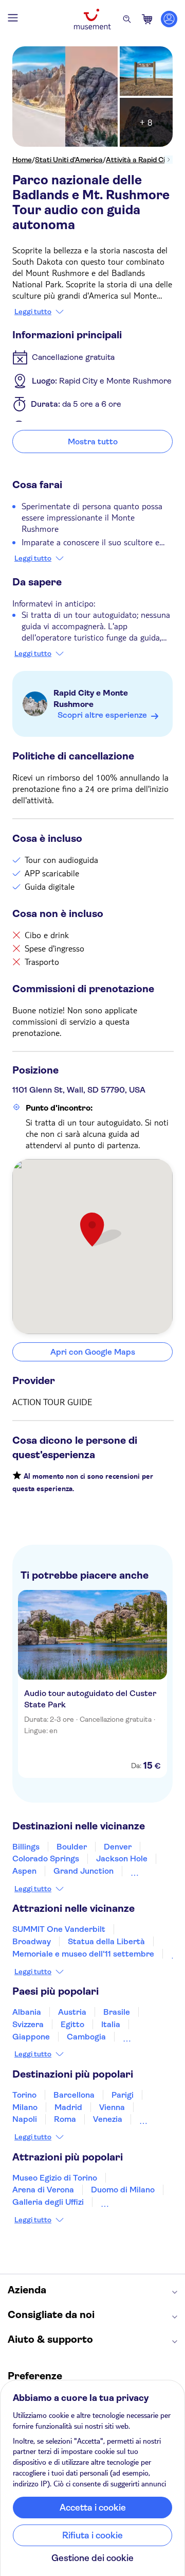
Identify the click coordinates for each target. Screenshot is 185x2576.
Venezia (108, 2119)
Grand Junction (84, 1871)
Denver (118, 1847)
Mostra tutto (93, 442)
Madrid (68, 2107)
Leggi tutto (33, 312)
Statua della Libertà (106, 1941)
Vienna (112, 2107)
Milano (25, 2107)
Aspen (24, 1871)
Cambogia (86, 2037)
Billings (26, 1847)
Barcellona (74, 2095)
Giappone (31, 2037)
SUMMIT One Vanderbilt (59, 1929)
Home (22, 160)
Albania (27, 2012)
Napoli (25, 2119)
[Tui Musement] (92, 19)
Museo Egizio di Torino (55, 2178)
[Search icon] (127, 19)
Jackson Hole (122, 1858)
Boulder (72, 1847)
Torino (24, 2095)
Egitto (72, 2024)
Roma (65, 2119)
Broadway (32, 1941)
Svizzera (28, 2024)
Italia (111, 2024)
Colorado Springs (46, 1858)
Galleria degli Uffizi (48, 2202)
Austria (72, 2012)
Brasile (117, 2012)
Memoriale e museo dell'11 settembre (83, 1954)
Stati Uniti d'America (69, 160)
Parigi (123, 2095)
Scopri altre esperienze (102, 715)
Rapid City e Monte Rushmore (91, 698)
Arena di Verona (43, 2190)
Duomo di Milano (123, 2190)
